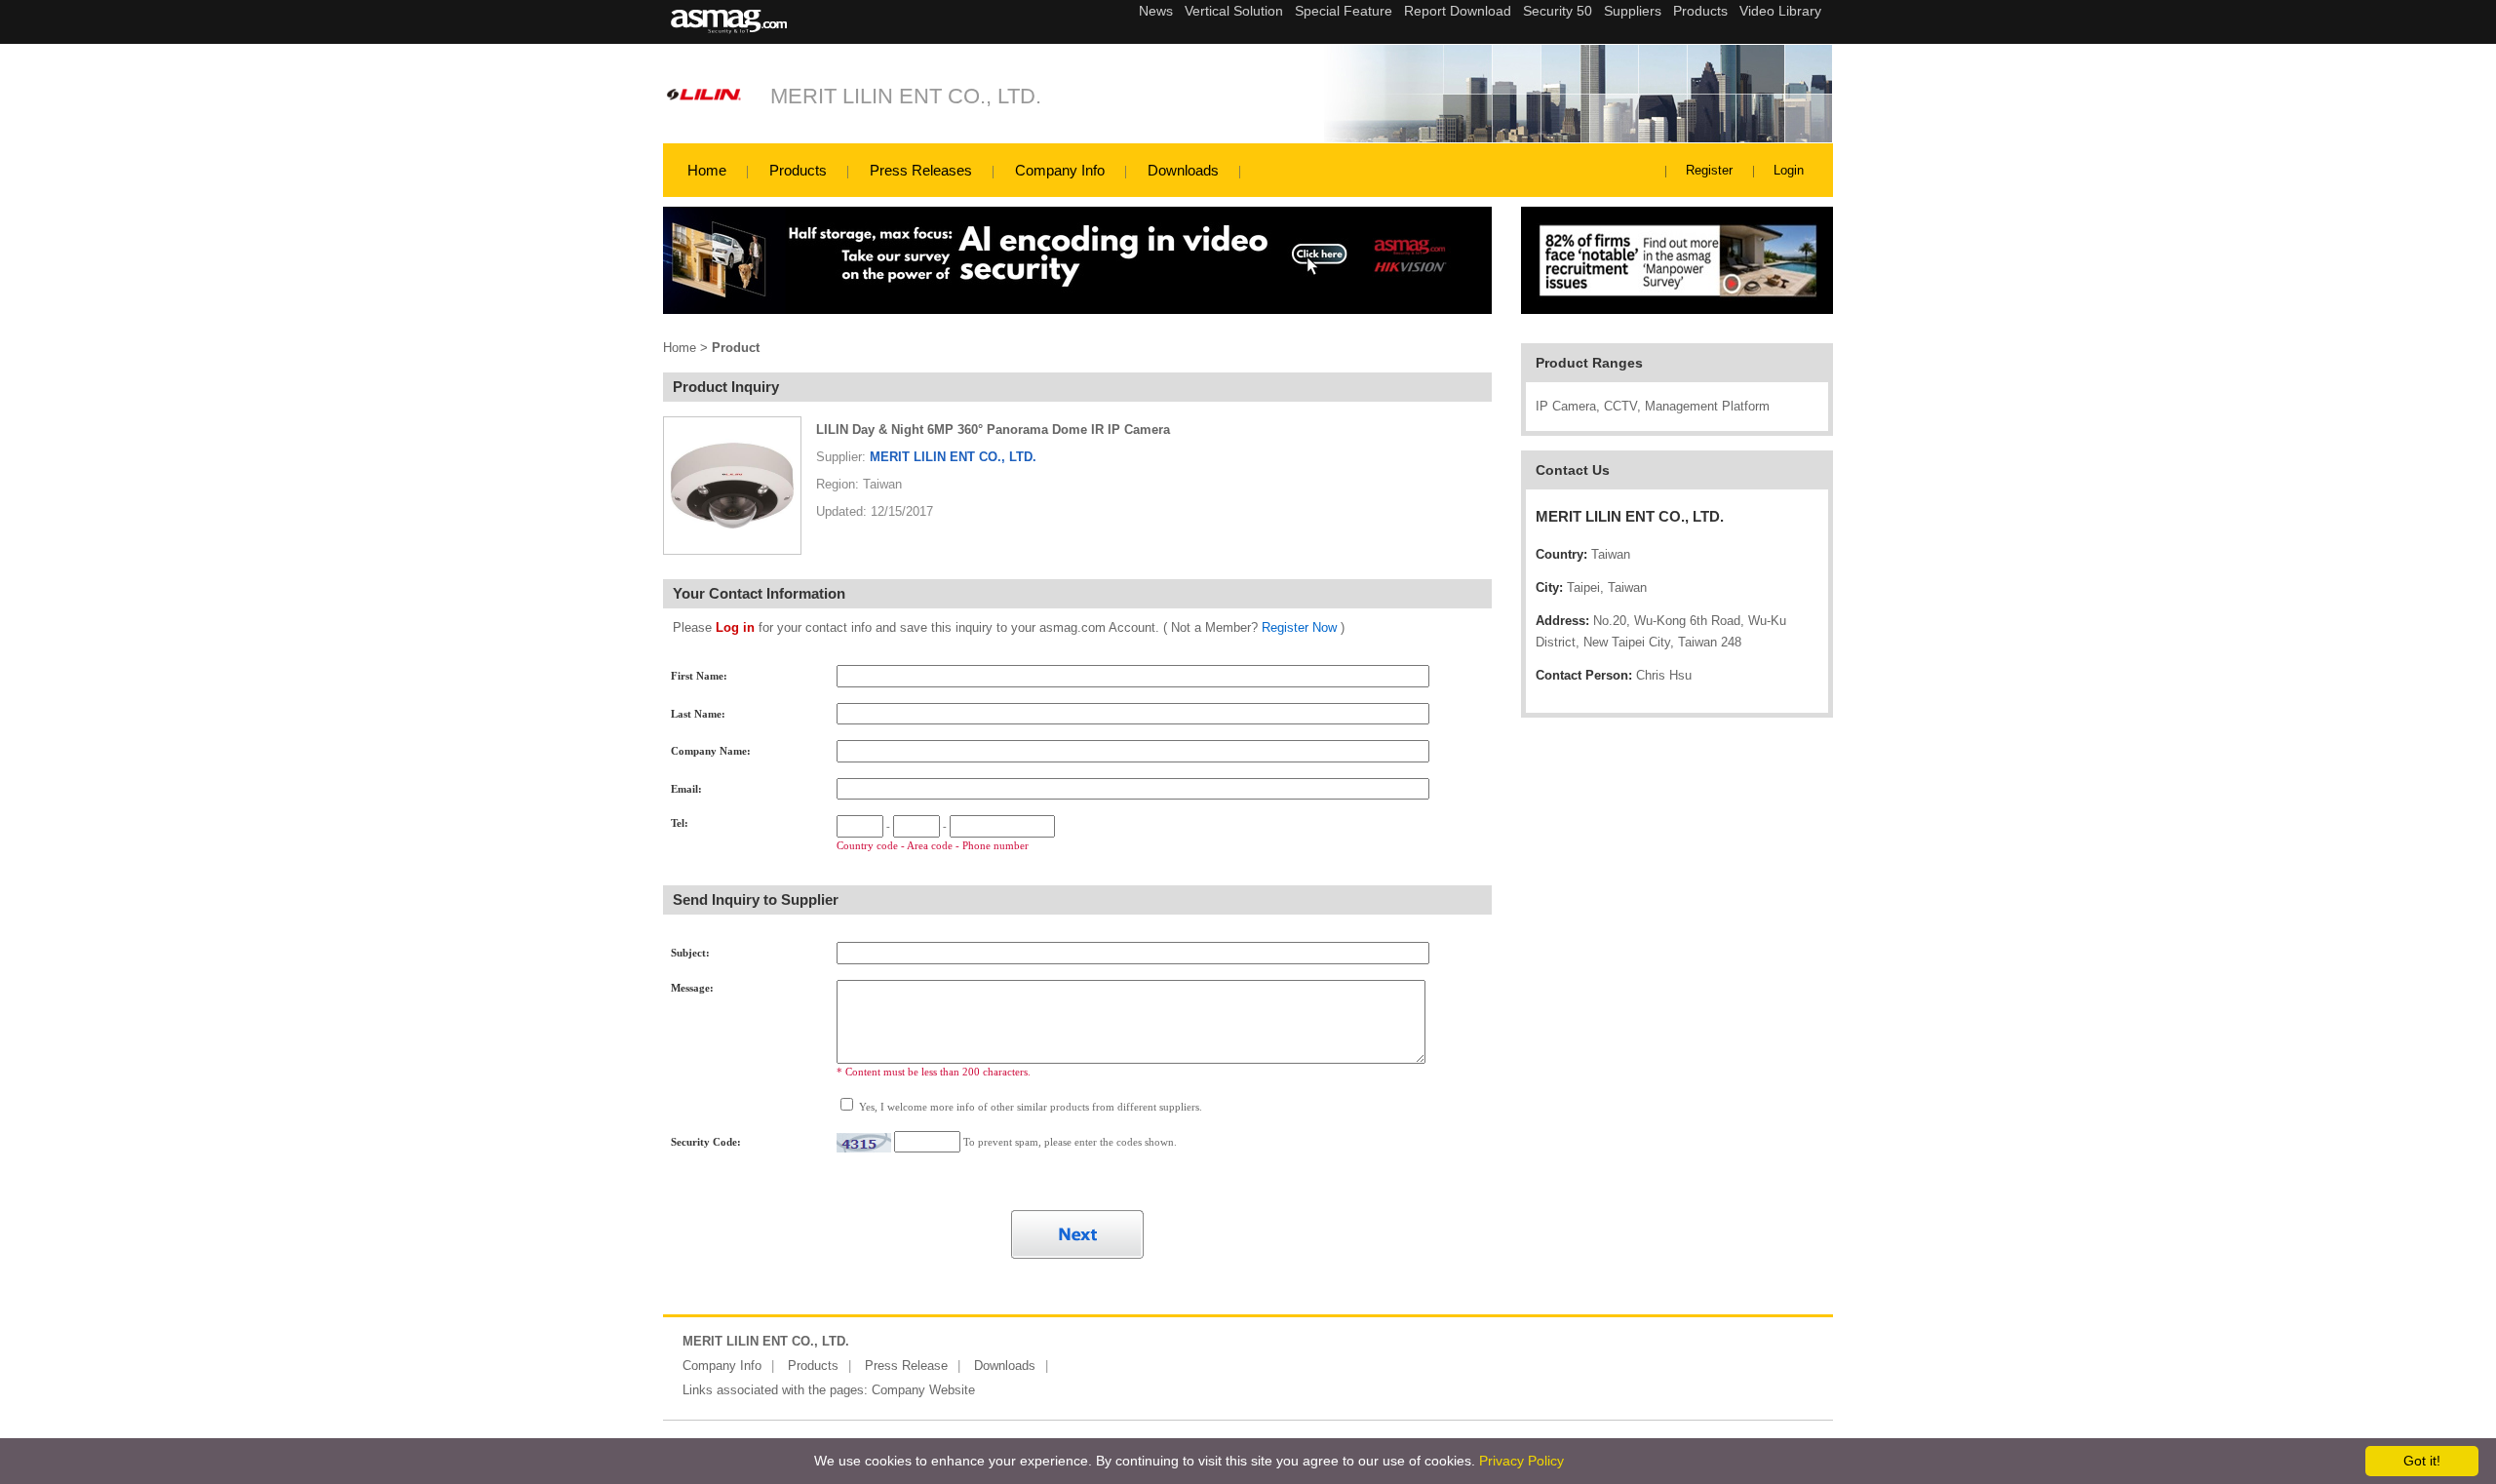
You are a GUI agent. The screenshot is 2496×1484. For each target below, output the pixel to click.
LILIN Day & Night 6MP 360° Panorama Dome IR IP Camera (993, 430)
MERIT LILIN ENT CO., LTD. (906, 96)
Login (1789, 170)
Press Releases (921, 170)
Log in (735, 627)
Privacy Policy (1521, 1461)
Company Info (1060, 170)
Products (798, 170)
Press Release (906, 1366)
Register (1709, 170)
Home (707, 170)
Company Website (923, 1390)
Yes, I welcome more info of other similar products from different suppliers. (1029, 1107)
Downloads (1183, 170)
